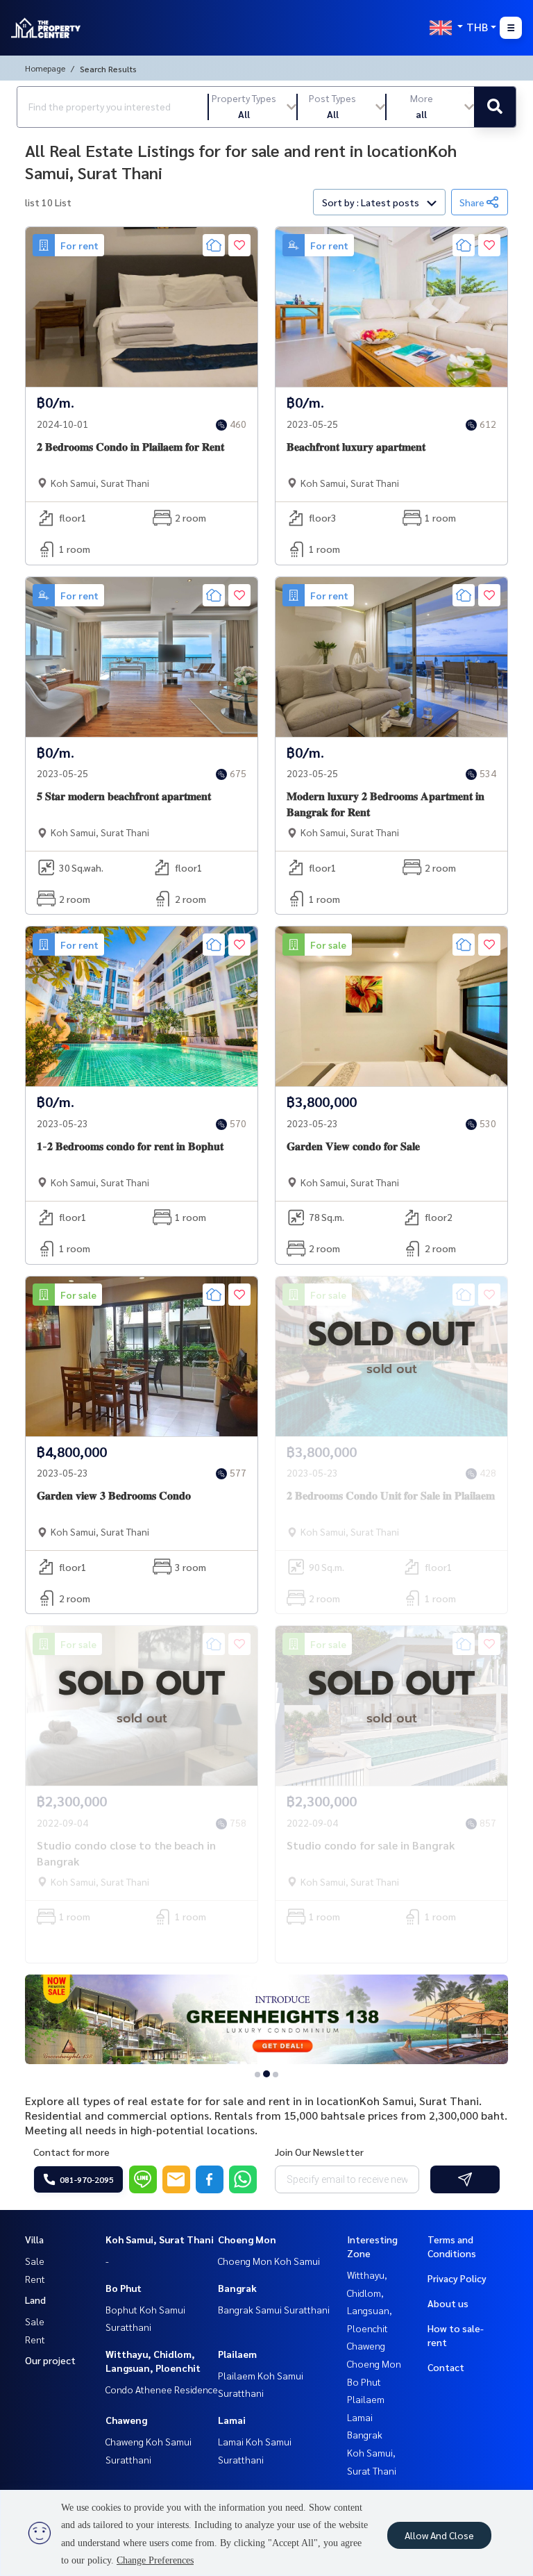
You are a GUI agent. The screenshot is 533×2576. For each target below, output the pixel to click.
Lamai (232, 2420)
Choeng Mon (247, 2239)
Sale (35, 2261)
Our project (50, 2360)
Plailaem (237, 2354)
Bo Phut (124, 2288)
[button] (253, 107)
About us (448, 2303)
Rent (35, 2279)
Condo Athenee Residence (162, 2389)
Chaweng (126, 2420)
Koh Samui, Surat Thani (160, 2239)
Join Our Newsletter (319, 2152)
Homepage (45, 68)
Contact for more (71, 2152)
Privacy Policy (457, 2278)
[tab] (258, 2074)
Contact (446, 2367)
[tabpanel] (266, 2020)
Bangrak (237, 2288)
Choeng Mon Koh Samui (269, 2261)
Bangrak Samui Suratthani (274, 2309)
